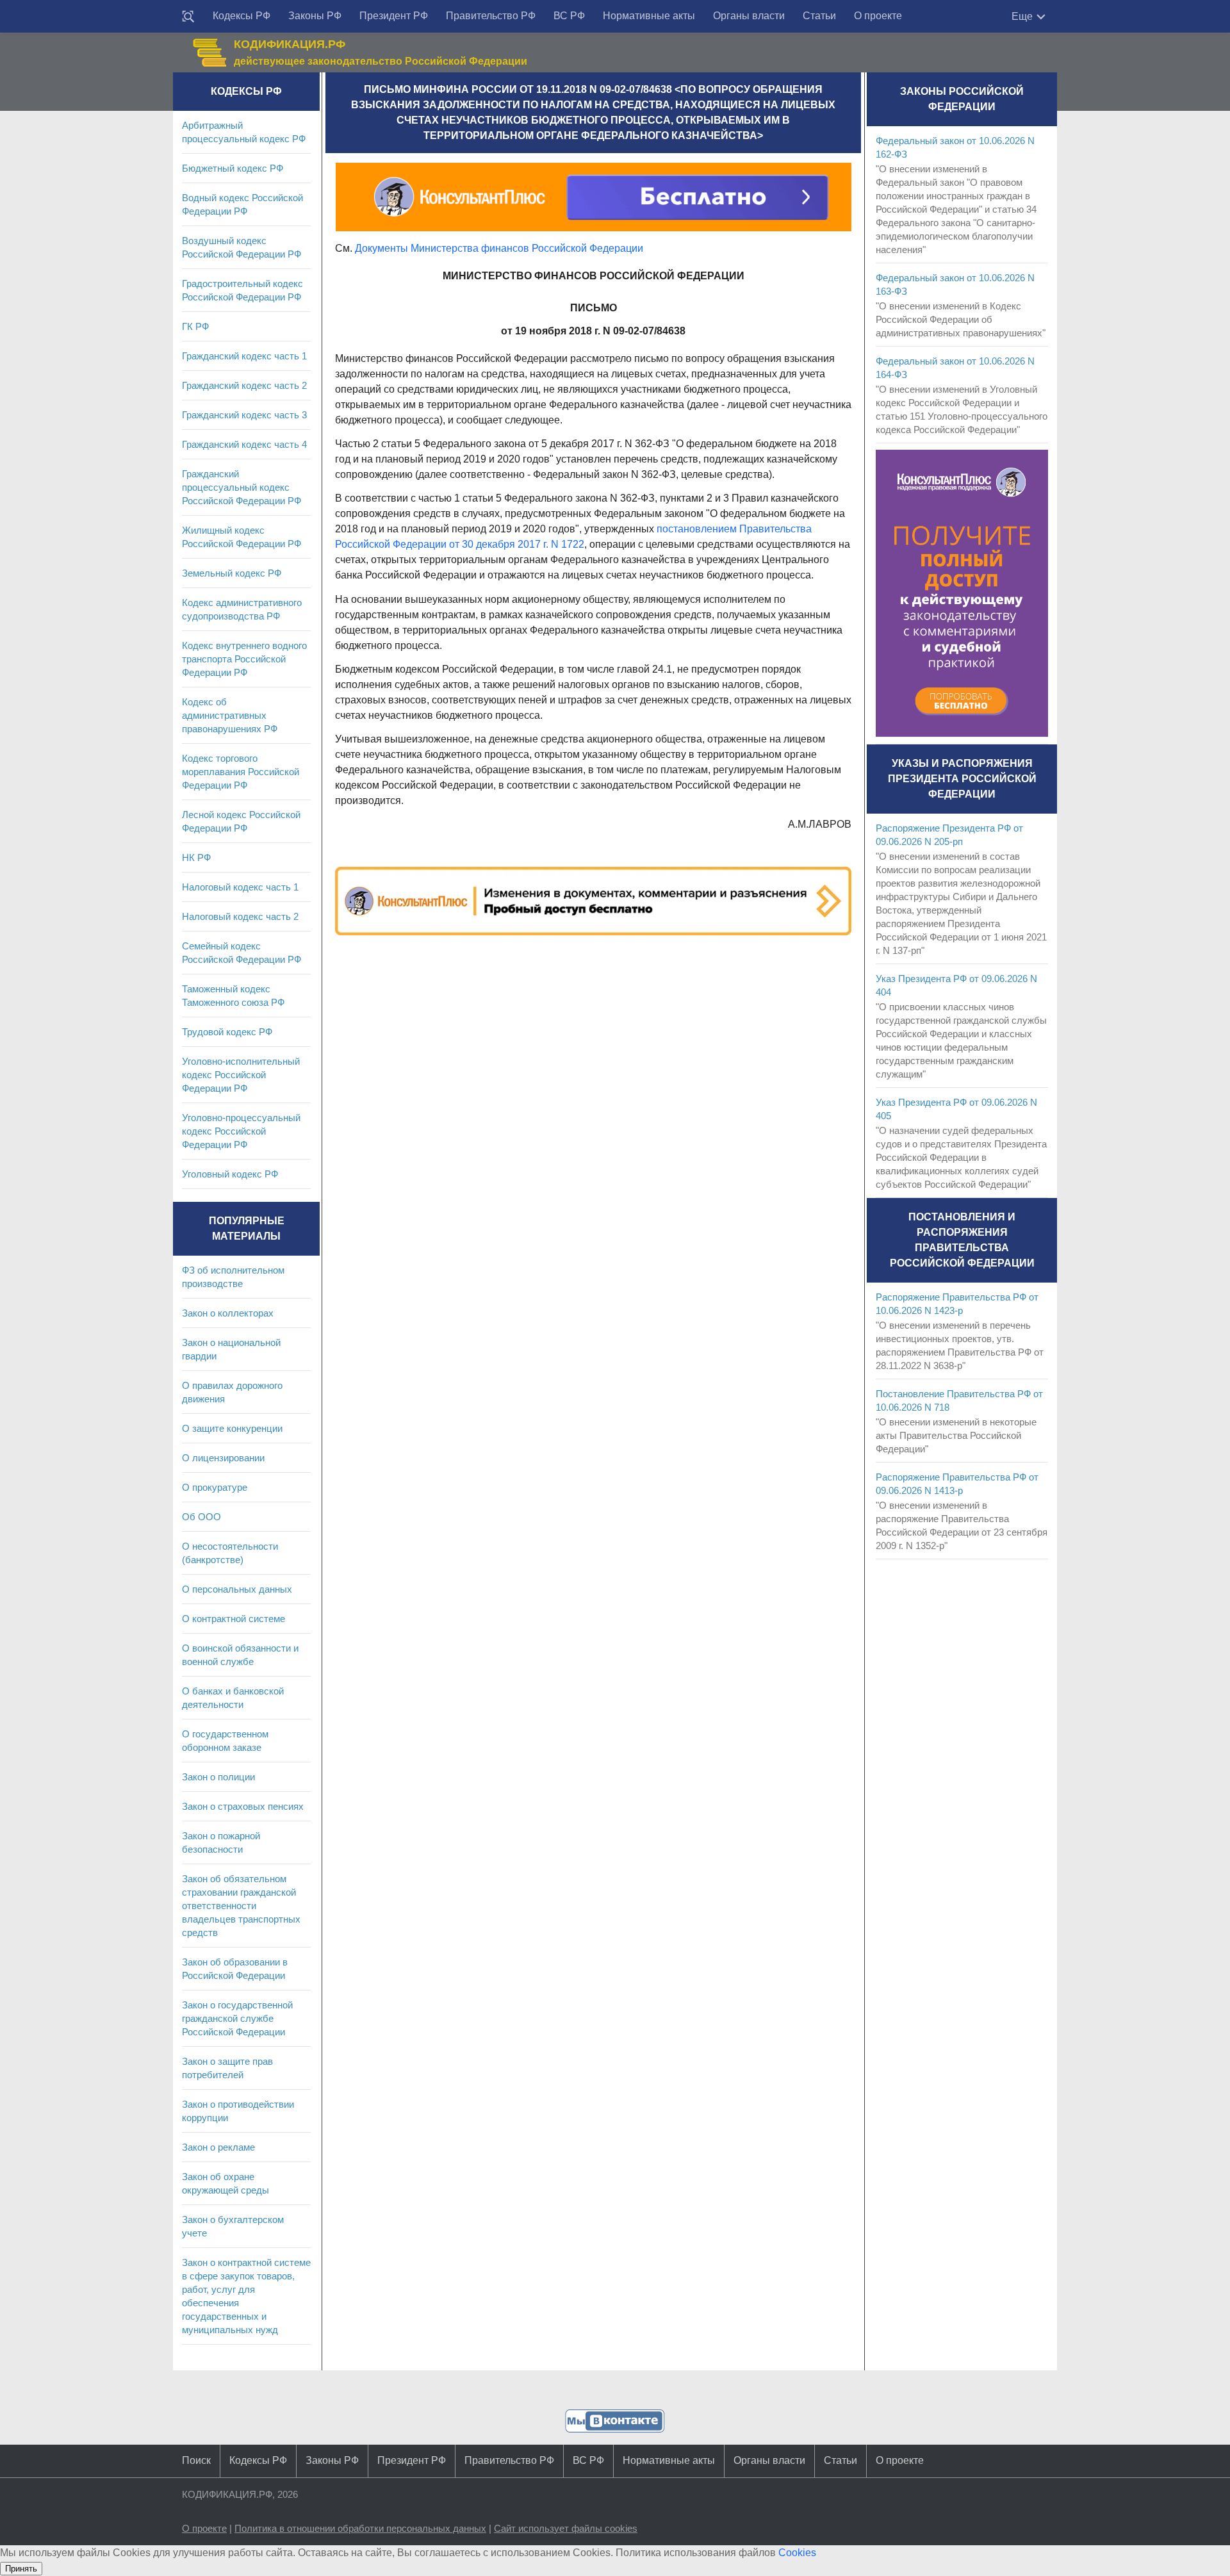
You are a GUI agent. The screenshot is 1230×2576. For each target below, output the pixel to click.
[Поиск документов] (188, 17)
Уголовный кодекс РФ (230, 1174)
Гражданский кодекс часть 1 (244, 356)
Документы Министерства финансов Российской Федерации (499, 248)
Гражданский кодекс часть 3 (244, 415)
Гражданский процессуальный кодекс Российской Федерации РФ (242, 487)
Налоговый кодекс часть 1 (240, 887)
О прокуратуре (215, 1487)
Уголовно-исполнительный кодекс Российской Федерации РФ (241, 1075)
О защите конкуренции (232, 1428)
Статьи (819, 16)
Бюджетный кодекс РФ (233, 168)
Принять (21, 2569)
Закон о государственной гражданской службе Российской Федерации (237, 2018)
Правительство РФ (491, 16)
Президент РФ (394, 16)
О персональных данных (237, 1589)
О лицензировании (223, 1458)
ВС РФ (569, 16)
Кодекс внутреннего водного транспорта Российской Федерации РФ (244, 659)
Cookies (797, 2553)
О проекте (878, 16)
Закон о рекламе (218, 2147)
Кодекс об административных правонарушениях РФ (230, 715)
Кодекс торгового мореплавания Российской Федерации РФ (241, 772)
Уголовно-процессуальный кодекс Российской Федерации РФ (241, 1131)
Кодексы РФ (242, 16)
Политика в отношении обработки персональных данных (360, 2528)
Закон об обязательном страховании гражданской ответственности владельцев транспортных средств (241, 1906)
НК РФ (196, 857)
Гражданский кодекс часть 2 (244, 385)
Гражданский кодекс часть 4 (244, 444)
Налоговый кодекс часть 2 (240, 916)
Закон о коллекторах (228, 1313)
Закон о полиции (218, 1777)
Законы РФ (315, 16)
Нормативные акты (649, 16)
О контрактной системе (234, 1619)
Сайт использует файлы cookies (566, 2528)
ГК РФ (195, 326)
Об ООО (201, 1517)
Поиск (196, 2460)
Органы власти (749, 16)
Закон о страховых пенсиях (243, 1806)
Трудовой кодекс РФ (227, 1032)
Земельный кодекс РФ (232, 573)
